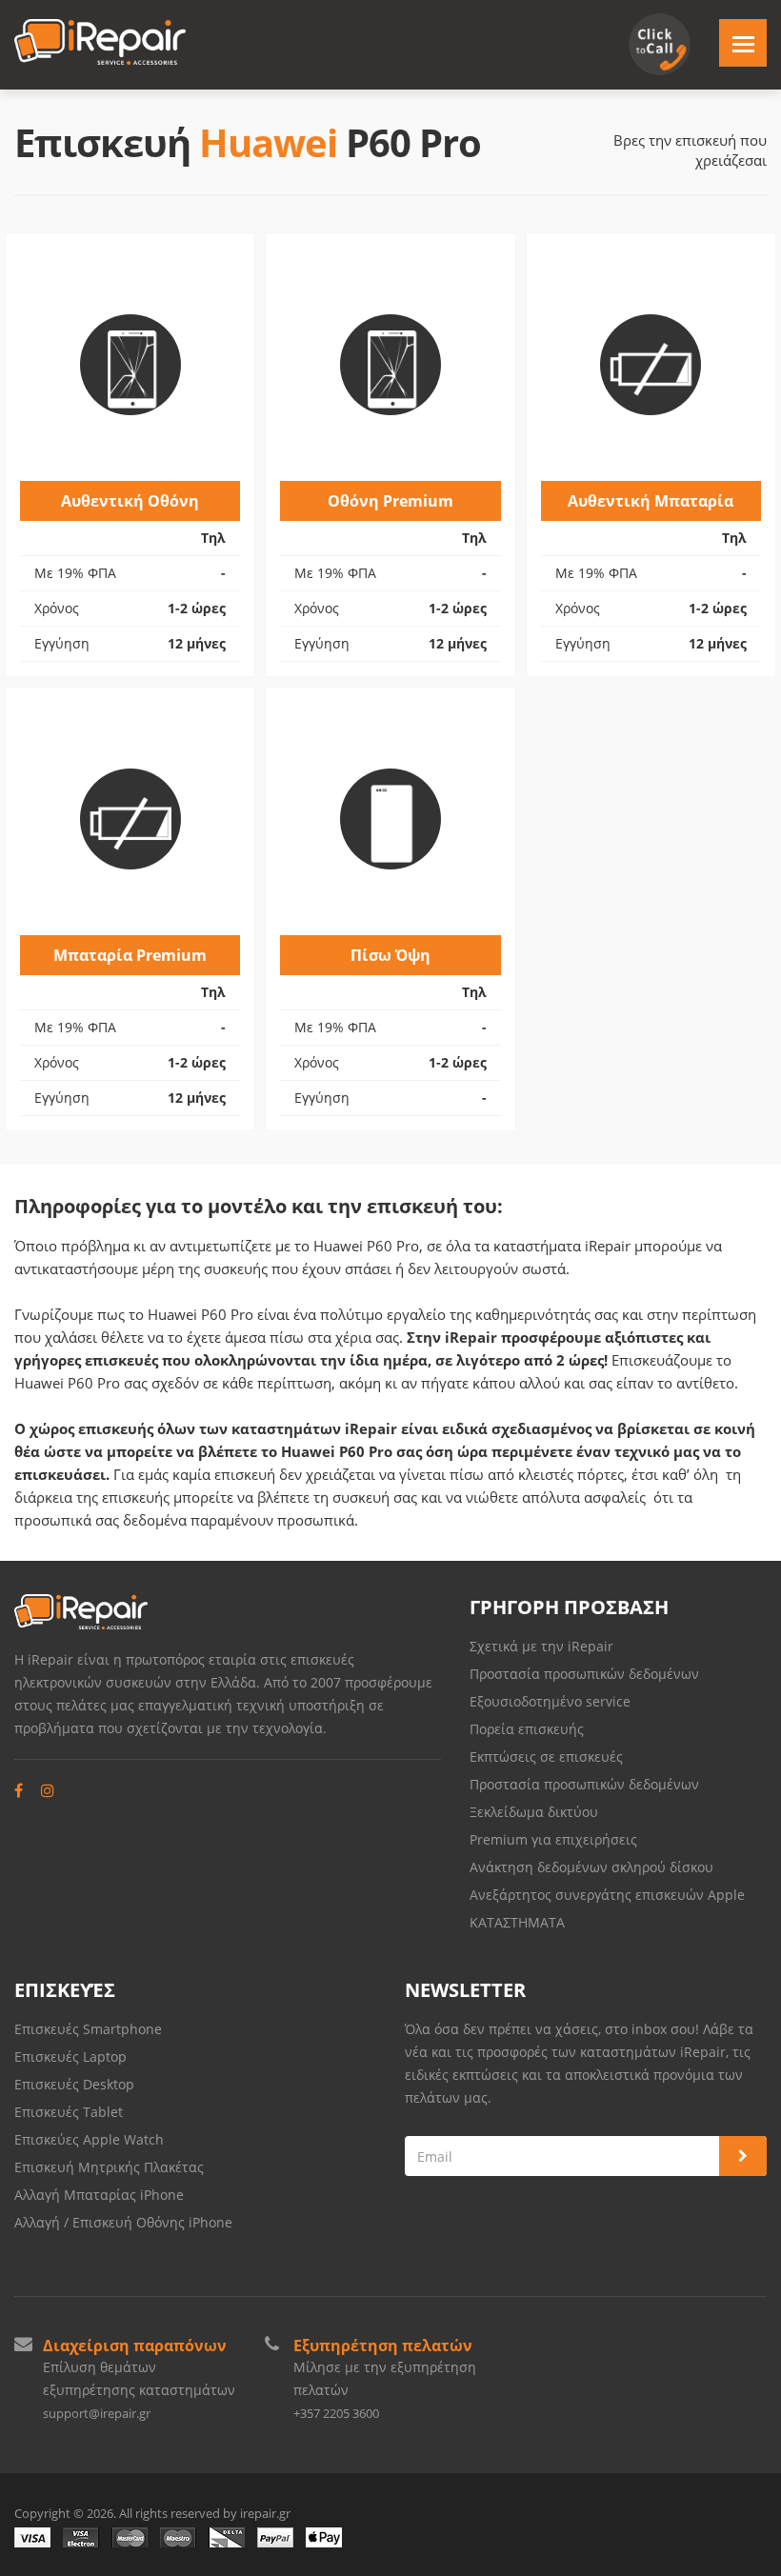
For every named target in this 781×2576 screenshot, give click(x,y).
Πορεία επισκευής (527, 1729)
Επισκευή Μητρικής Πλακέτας (109, 2167)
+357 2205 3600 (336, 2413)
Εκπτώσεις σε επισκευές (546, 1757)
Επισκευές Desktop (74, 2084)
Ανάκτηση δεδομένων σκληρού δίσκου (591, 1867)
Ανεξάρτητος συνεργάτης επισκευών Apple (607, 1895)
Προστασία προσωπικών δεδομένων (584, 1674)
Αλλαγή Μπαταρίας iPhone (99, 2195)
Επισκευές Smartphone (90, 2029)
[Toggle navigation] (743, 43)
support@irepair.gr (97, 2413)
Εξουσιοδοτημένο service (550, 1701)
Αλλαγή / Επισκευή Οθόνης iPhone (123, 2222)
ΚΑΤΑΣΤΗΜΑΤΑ (517, 1922)
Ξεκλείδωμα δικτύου (534, 1812)
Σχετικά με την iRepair (541, 1646)
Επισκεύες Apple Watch (89, 2139)
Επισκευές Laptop (70, 2057)
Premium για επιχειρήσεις (553, 1839)
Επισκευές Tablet (70, 2112)
